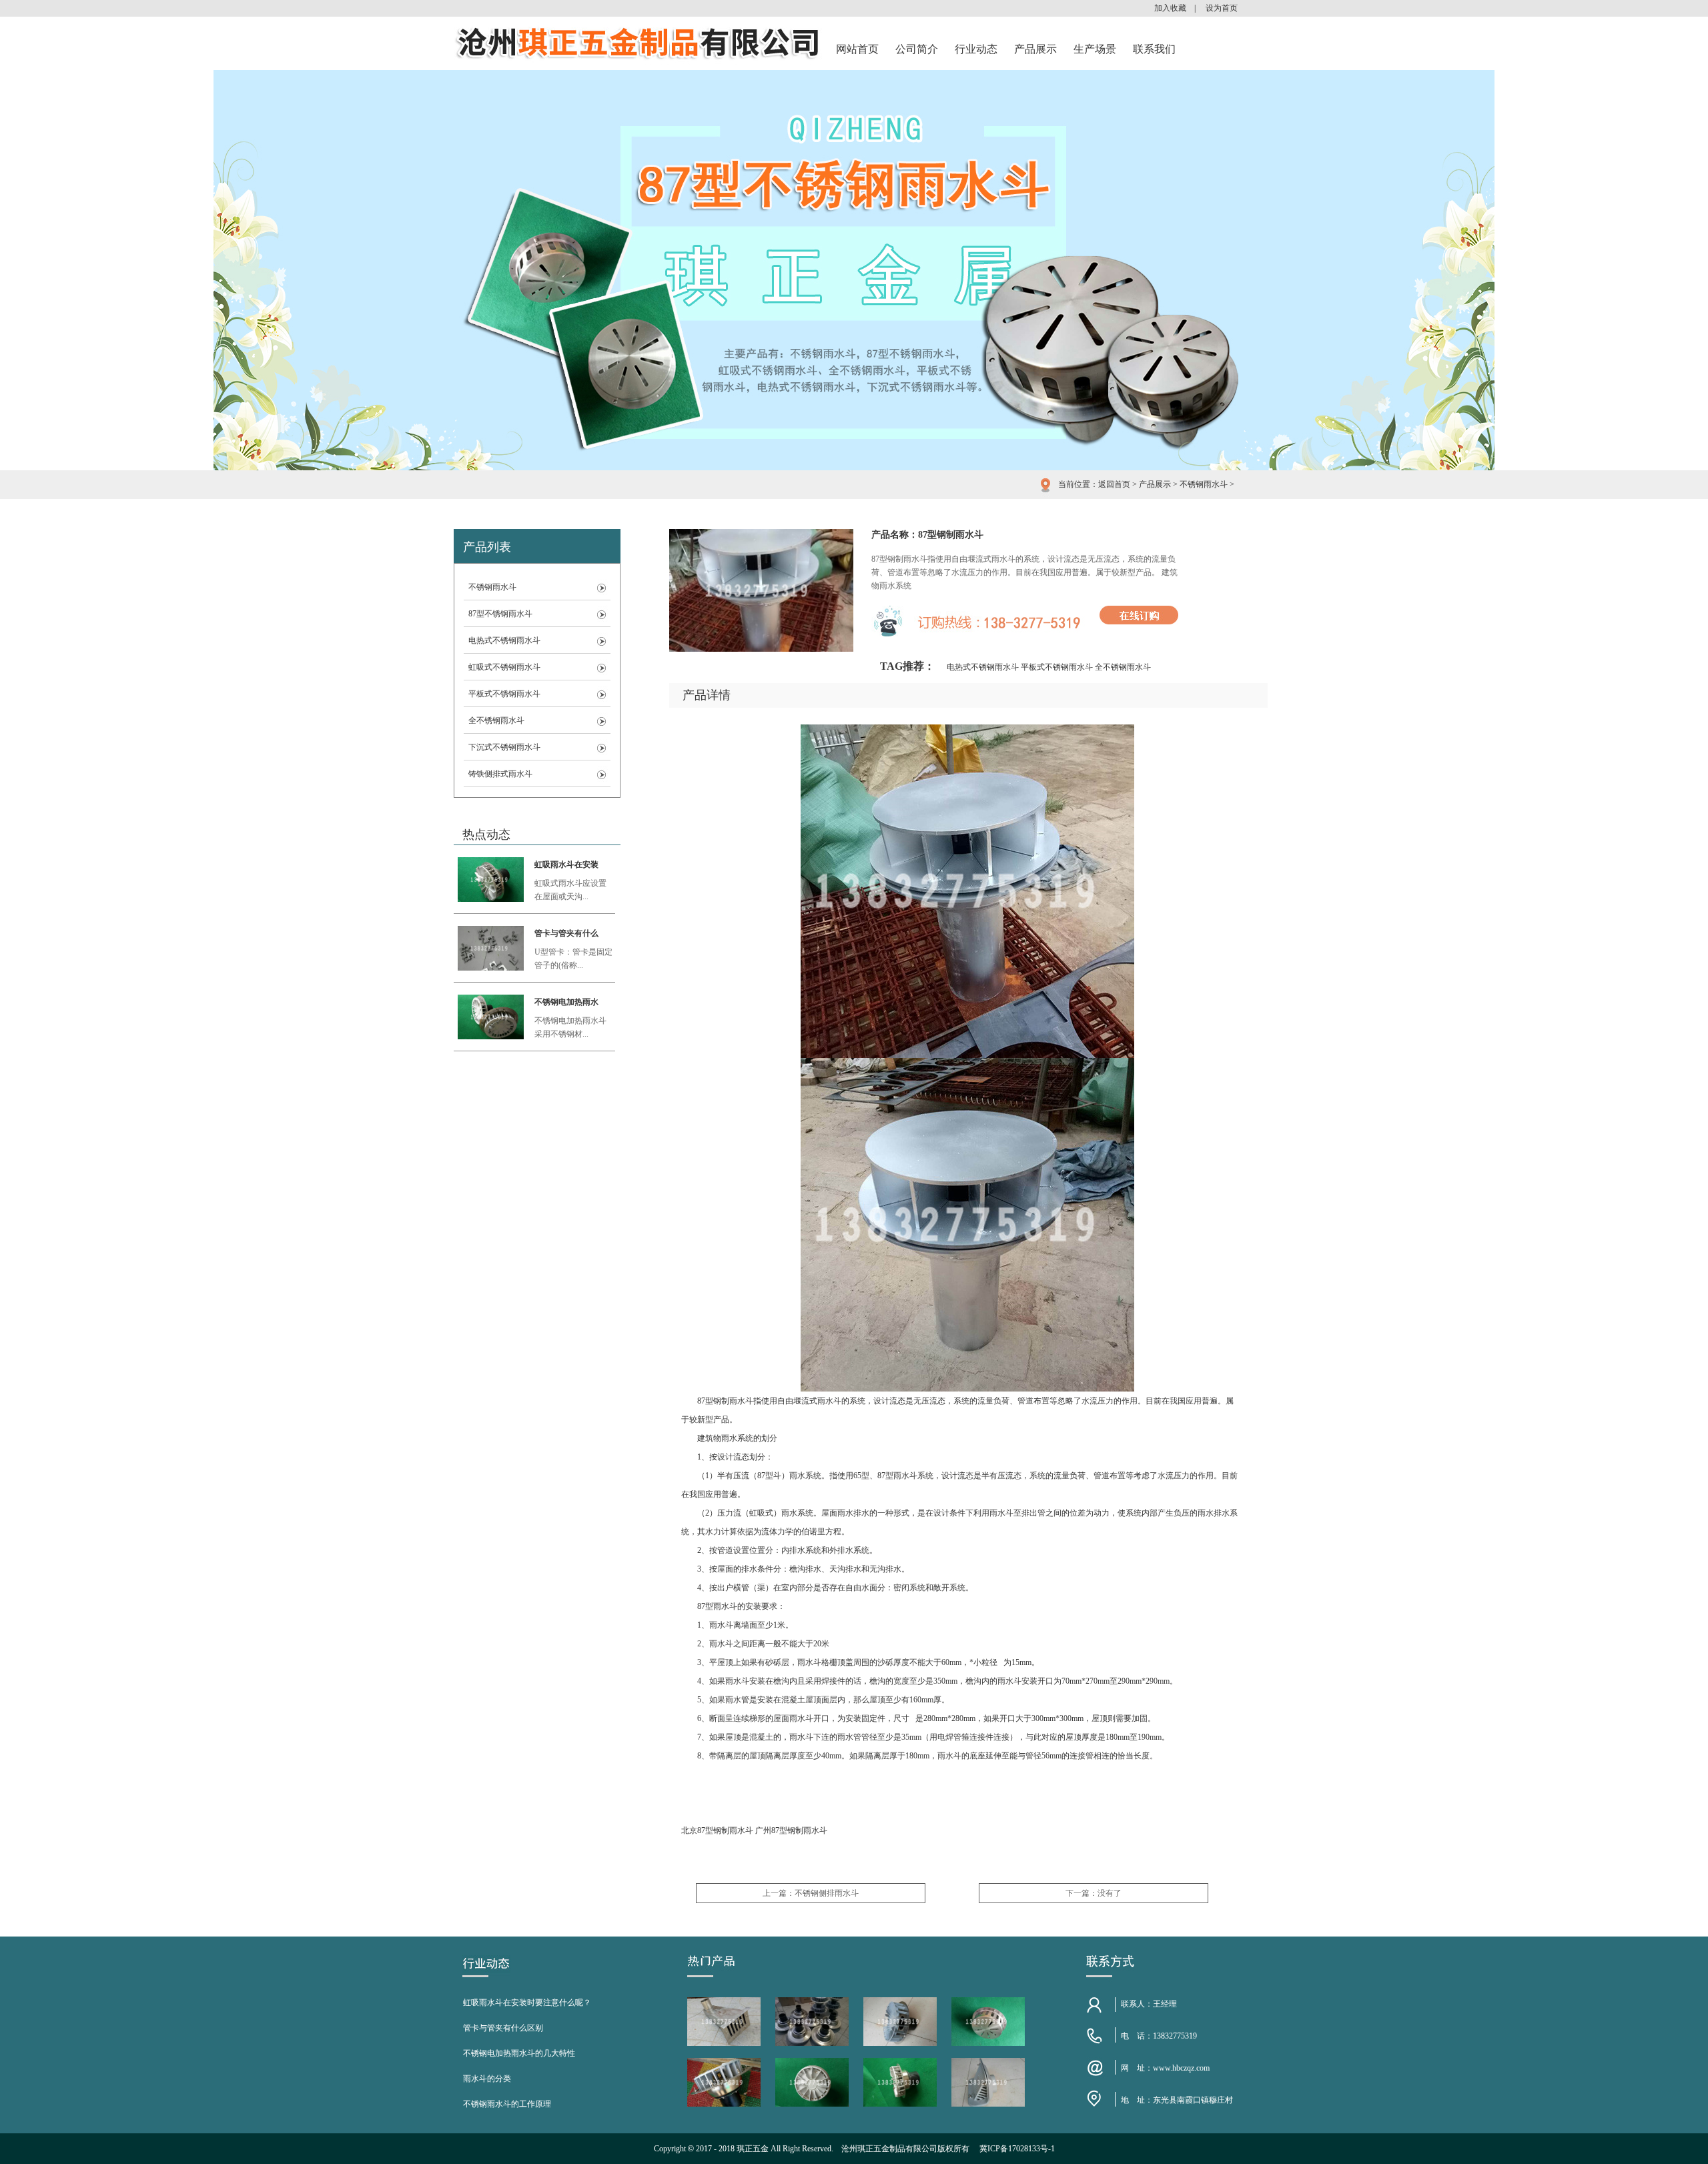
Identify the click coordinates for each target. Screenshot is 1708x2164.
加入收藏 (1170, 8)
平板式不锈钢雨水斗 (504, 694)
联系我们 (1154, 49)
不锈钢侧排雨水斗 (827, 1893)
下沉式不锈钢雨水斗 (504, 747)
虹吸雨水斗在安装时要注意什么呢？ (527, 2003)
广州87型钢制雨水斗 (791, 1830)
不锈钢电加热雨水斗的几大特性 (519, 2053)
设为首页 (1222, 8)
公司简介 (917, 49)
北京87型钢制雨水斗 (717, 1830)
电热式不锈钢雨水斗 (504, 640)
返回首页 (1114, 484)
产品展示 (1035, 49)
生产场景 (1095, 49)
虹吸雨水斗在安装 (566, 865)
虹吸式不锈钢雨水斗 (504, 667)
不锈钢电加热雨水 (566, 1002)
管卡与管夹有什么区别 (503, 2028)
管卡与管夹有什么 (566, 933)
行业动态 (976, 49)
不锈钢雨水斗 (1204, 484)
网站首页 (857, 49)
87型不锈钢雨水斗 (500, 614)
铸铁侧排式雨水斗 (500, 774)
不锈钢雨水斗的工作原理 (507, 2104)
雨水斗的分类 (487, 2079)
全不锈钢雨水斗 (496, 720)
